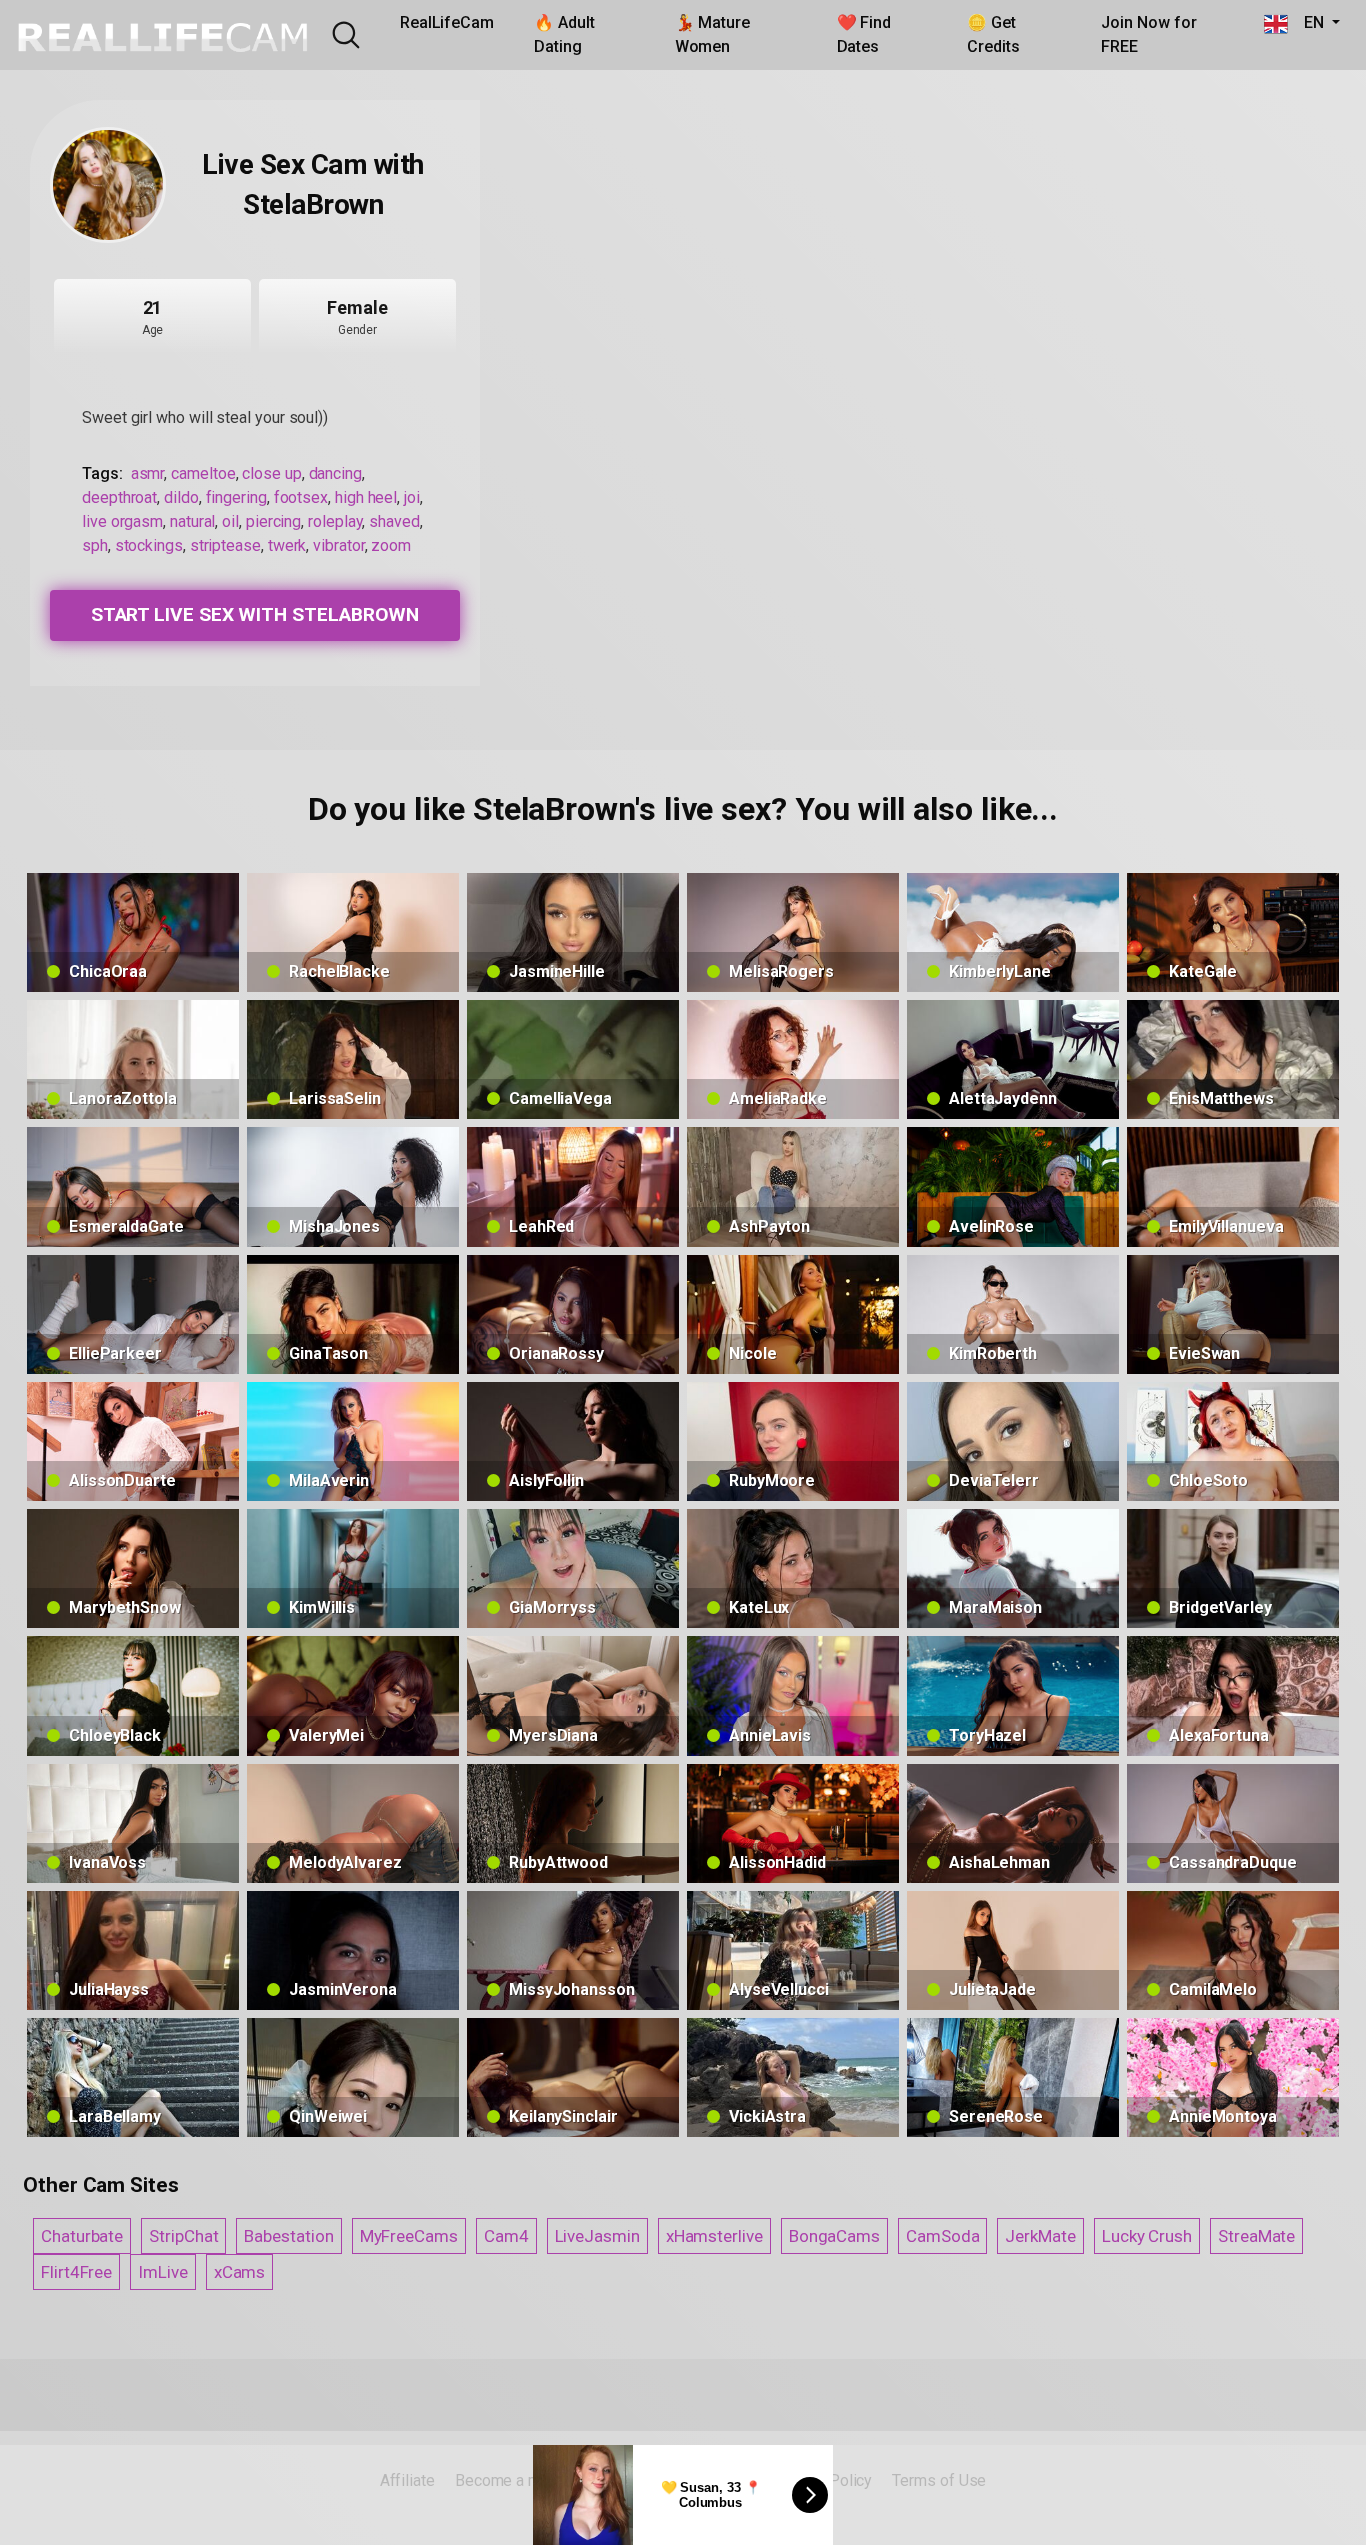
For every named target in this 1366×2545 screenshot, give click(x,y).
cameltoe (203, 473)
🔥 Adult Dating (564, 34)
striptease (225, 545)
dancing (335, 473)
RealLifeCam (447, 22)
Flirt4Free (76, 2272)
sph (95, 545)
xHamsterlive (714, 2236)
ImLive (163, 2272)
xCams (240, 2272)
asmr (148, 473)
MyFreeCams (409, 2236)
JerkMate (1040, 2236)
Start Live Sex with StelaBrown (255, 614)
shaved (394, 521)
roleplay (335, 521)
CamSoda (942, 2236)
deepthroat (119, 497)
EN (1307, 22)
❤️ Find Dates (864, 34)
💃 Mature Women (712, 34)
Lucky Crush (1147, 2236)
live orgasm (122, 521)
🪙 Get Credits (993, 34)
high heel (366, 497)
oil (230, 521)
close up (271, 473)
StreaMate (1256, 2236)
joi (412, 497)
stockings (149, 545)
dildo (181, 497)
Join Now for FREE (1148, 34)
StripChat (183, 2236)
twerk (287, 545)
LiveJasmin (597, 2236)
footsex (301, 497)
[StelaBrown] (108, 185)
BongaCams (834, 2236)
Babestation (288, 2236)
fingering (236, 497)
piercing (273, 521)
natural (192, 521)
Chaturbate (82, 2236)
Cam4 (506, 2236)
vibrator (338, 545)
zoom (391, 545)
